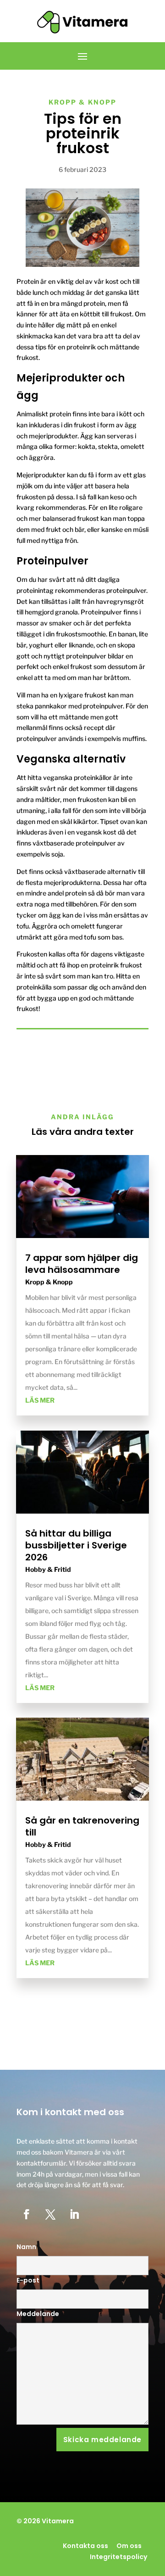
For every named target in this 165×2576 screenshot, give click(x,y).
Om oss (129, 2546)
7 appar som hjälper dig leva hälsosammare (82, 1264)
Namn (26, 2247)
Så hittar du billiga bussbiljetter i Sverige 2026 (76, 1545)
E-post (28, 2280)
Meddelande (38, 2314)
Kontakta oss (85, 2546)
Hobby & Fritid (48, 1569)
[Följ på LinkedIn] (74, 2214)
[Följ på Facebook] (27, 2214)
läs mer (40, 1400)
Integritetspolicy (118, 2557)
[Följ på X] (50, 2214)
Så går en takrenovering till (82, 1826)
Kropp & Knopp (82, 102)
